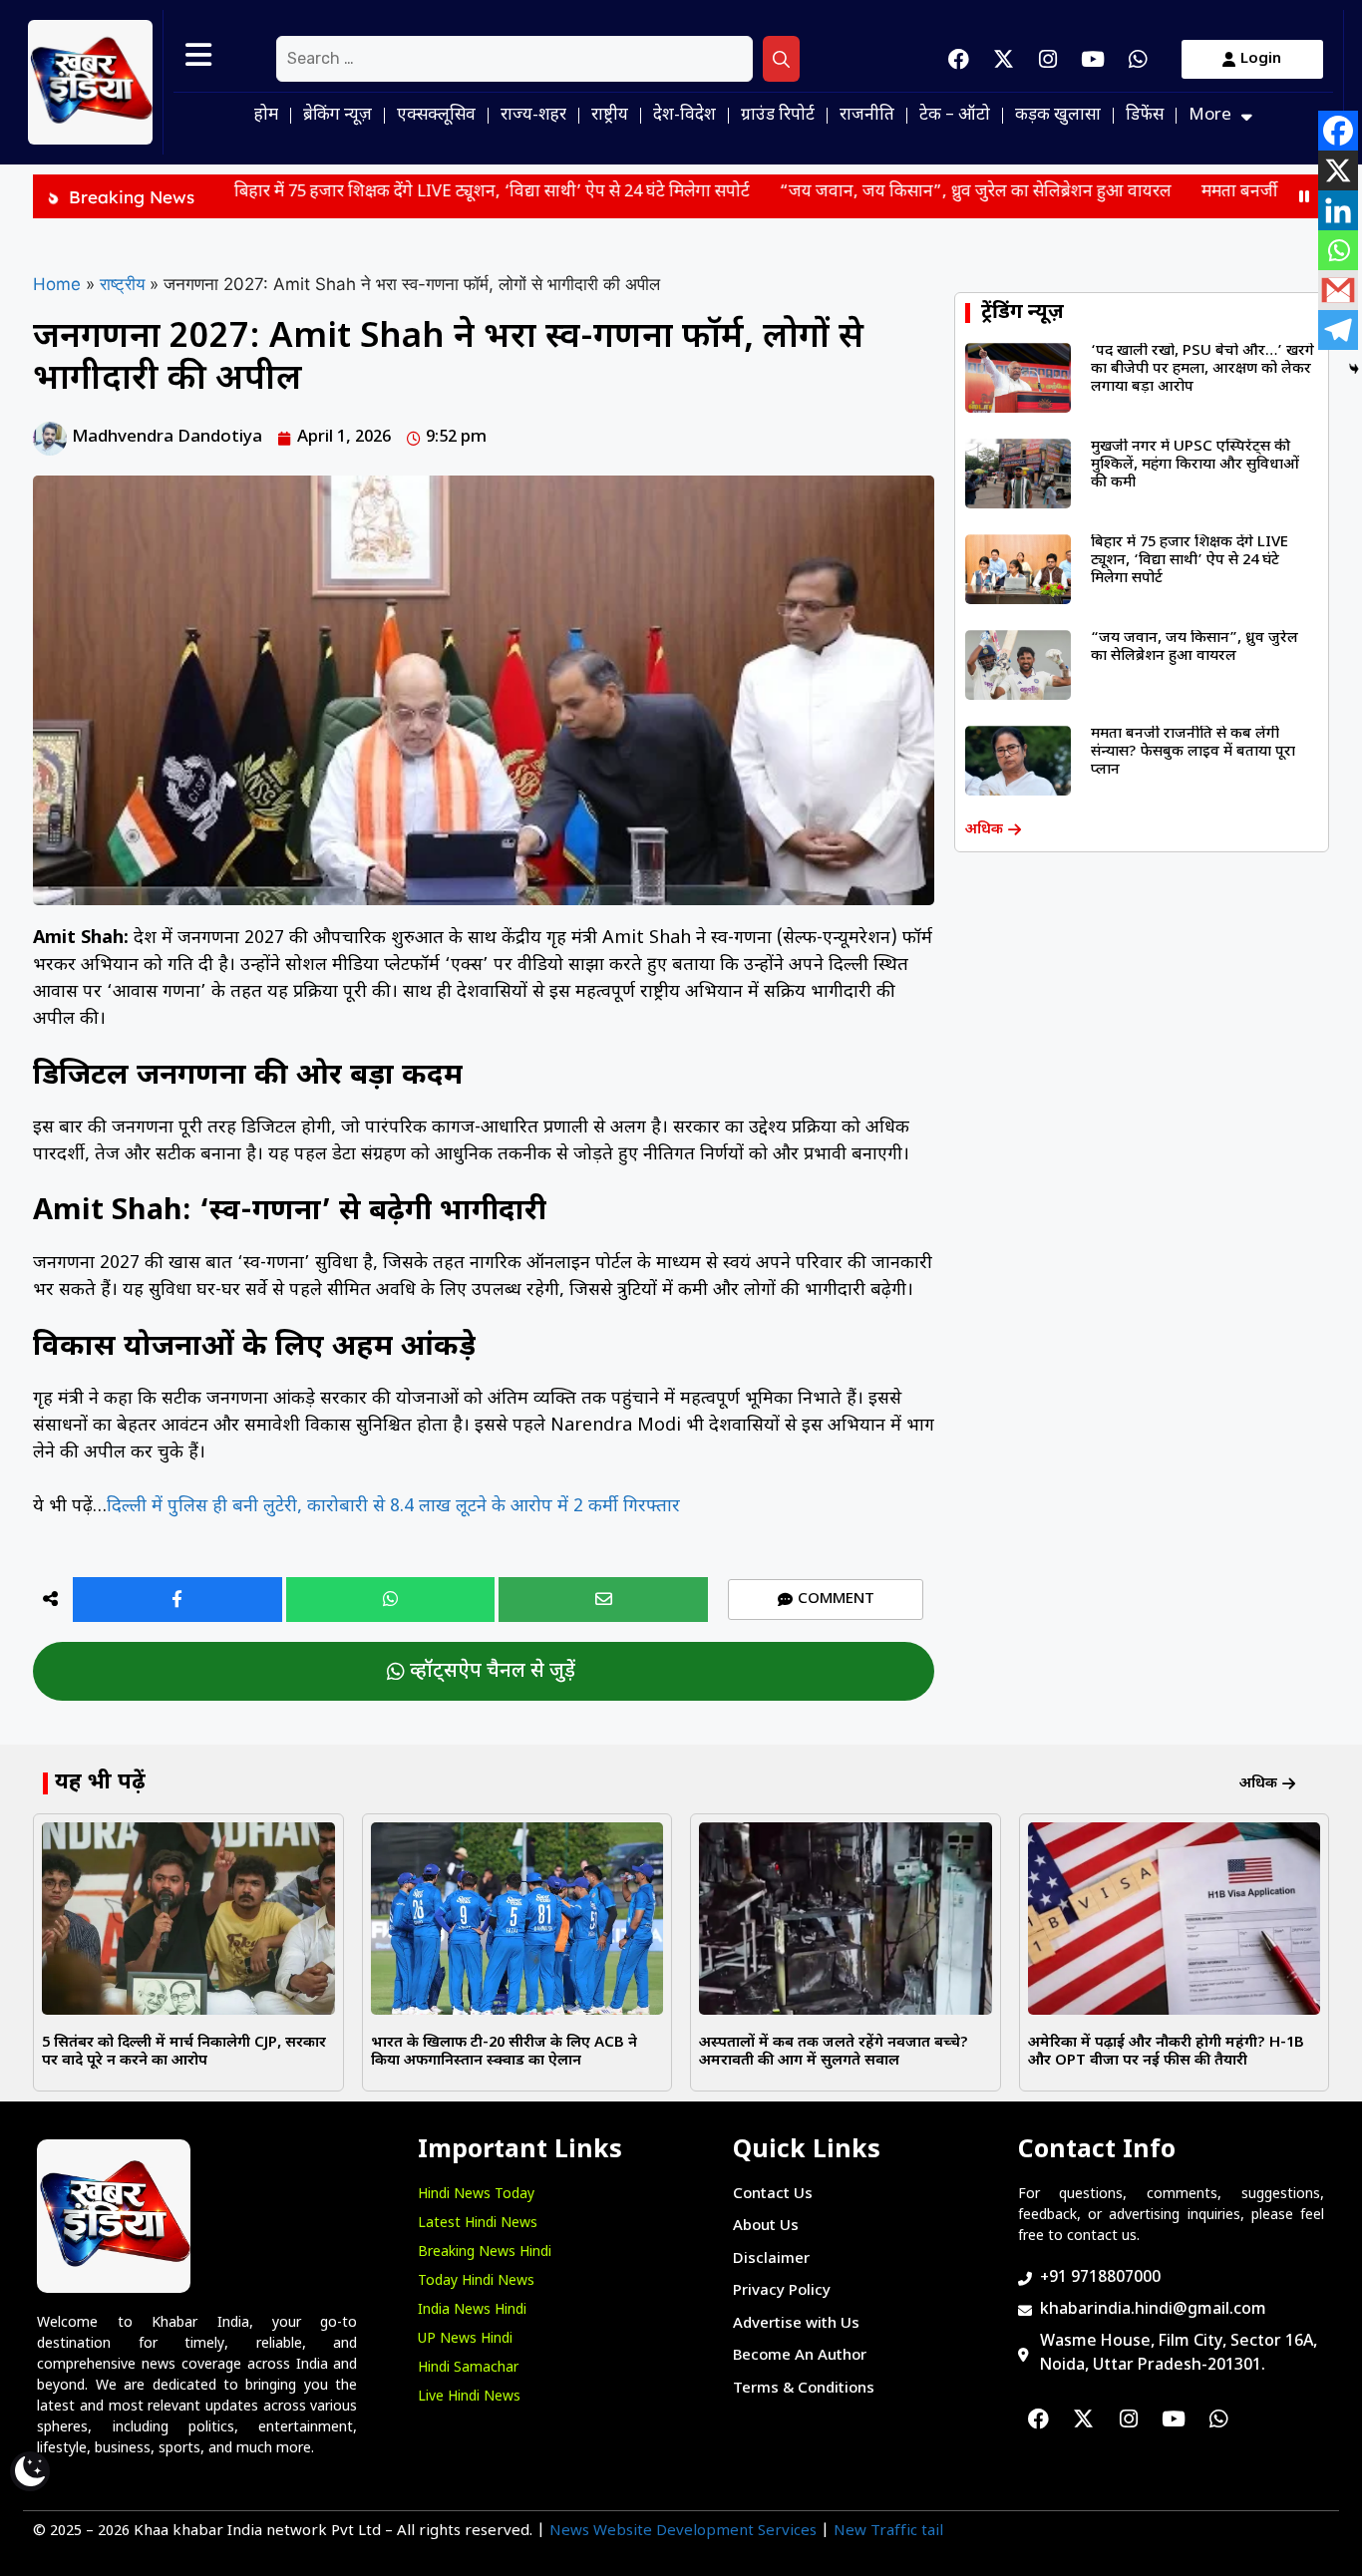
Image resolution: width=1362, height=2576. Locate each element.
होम (266, 116)
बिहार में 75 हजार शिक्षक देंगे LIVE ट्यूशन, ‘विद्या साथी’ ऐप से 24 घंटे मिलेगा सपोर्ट (381, 192)
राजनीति (867, 116)
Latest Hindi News (478, 2224)
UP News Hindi (465, 2339)
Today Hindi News (476, 2281)
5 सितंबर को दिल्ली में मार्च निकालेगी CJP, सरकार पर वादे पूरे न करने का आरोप (184, 2052)
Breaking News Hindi (485, 2253)
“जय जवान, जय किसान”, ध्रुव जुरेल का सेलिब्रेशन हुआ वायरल (865, 192)
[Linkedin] (1338, 210)
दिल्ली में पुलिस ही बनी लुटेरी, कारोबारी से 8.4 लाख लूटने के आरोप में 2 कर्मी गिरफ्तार (393, 1507)
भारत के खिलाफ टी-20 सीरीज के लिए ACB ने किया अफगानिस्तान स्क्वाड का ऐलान (504, 2052)
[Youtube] (1093, 59)
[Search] (781, 59)
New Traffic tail (888, 2532)
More (1210, 116)
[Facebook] (958, 59)
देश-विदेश (684, 116)
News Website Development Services (683, 2532)
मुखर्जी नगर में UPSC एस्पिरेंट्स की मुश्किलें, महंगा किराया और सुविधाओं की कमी (1195, 465)
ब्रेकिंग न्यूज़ (338, 116)
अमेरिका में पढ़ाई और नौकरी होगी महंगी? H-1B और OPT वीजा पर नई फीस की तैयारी (1166, 2052)
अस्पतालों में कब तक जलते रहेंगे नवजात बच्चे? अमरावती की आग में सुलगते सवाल (834, 2052)
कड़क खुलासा (1058, 116)
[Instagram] (1048, 59)
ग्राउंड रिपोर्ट (778, 116)
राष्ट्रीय (610, 116)
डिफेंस (1145, 116)
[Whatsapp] (1138, 59)
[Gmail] (1338, 290)
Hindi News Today (476, 2195)
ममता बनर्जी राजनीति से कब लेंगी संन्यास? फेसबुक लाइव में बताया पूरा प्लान (1193, 752)
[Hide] (1354, 369)
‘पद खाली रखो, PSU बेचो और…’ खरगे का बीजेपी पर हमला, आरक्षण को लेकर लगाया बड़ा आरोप (1202, 369)
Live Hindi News (469, 2397)
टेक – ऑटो (955, 116)
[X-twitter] (1003, 59)
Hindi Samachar (468, 2368)
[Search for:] (514, 59)
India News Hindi (472, 2310)
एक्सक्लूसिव (436, 116)
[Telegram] (1338, 330)
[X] (1338, 170)
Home (57, 284)
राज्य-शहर (533, 116)
